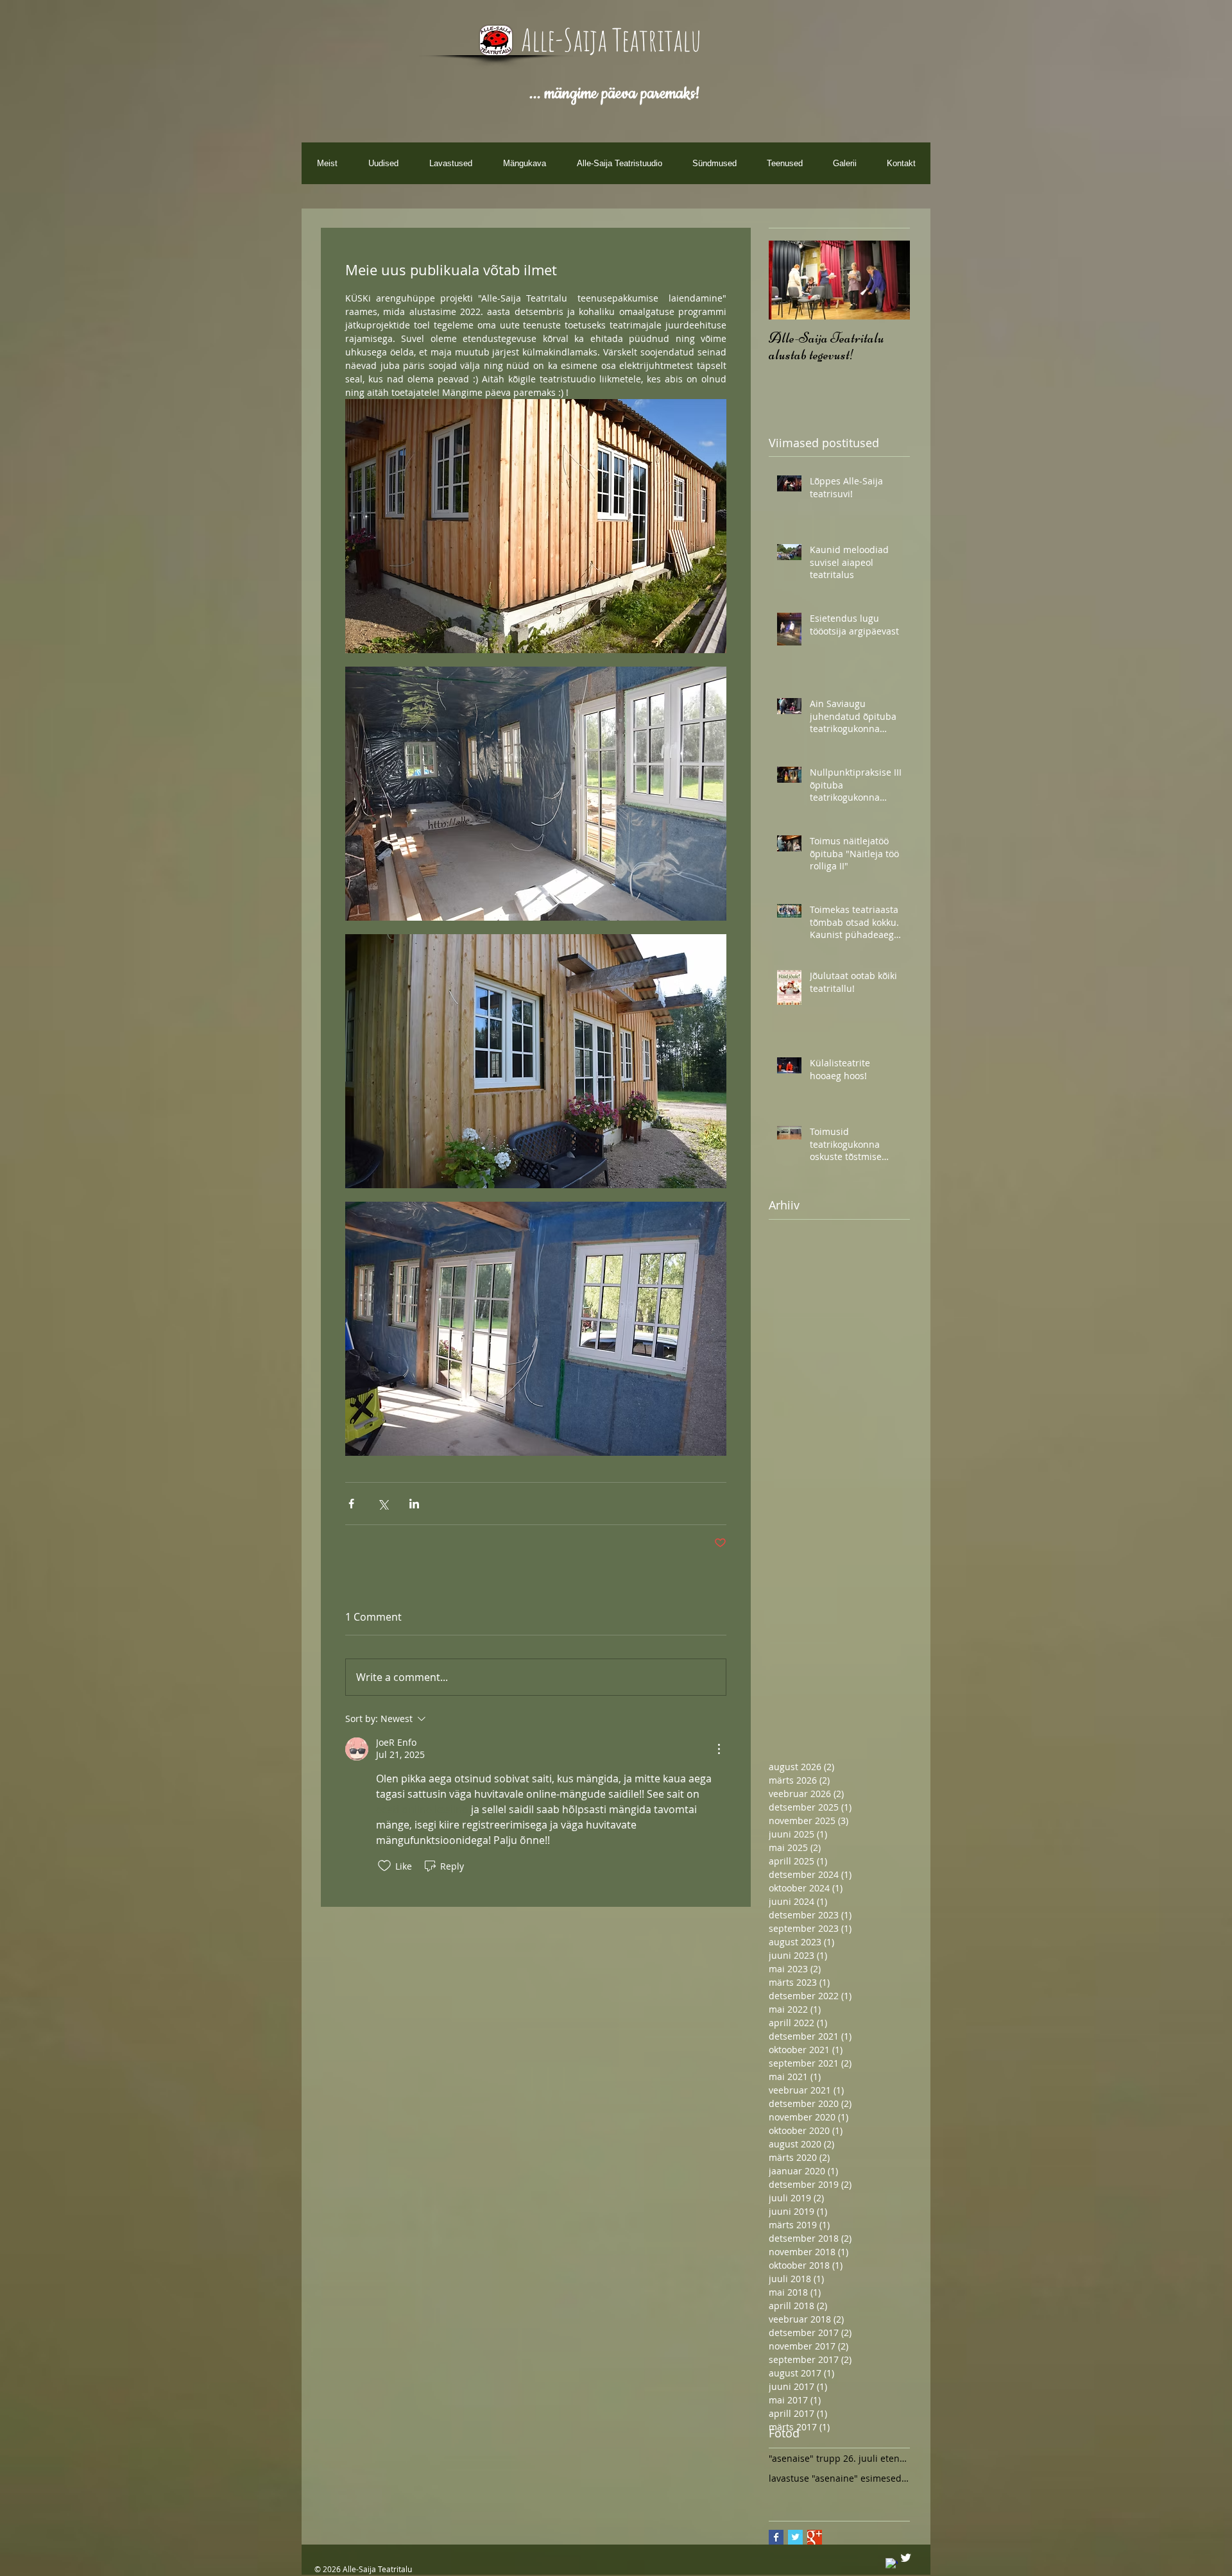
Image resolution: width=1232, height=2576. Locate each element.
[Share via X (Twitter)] (383, 1504)
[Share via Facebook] (351, 1504)
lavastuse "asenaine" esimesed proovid (839, 2478)
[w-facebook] (892, 2564)
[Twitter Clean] (906, 2558)
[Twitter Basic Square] (795, 2537)
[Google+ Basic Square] (815, 2537)
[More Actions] (719, 1749)
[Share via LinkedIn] (414, 1504)
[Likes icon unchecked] (384, 1866)
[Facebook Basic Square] (776, 2537)
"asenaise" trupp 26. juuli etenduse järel (839, 2458)
